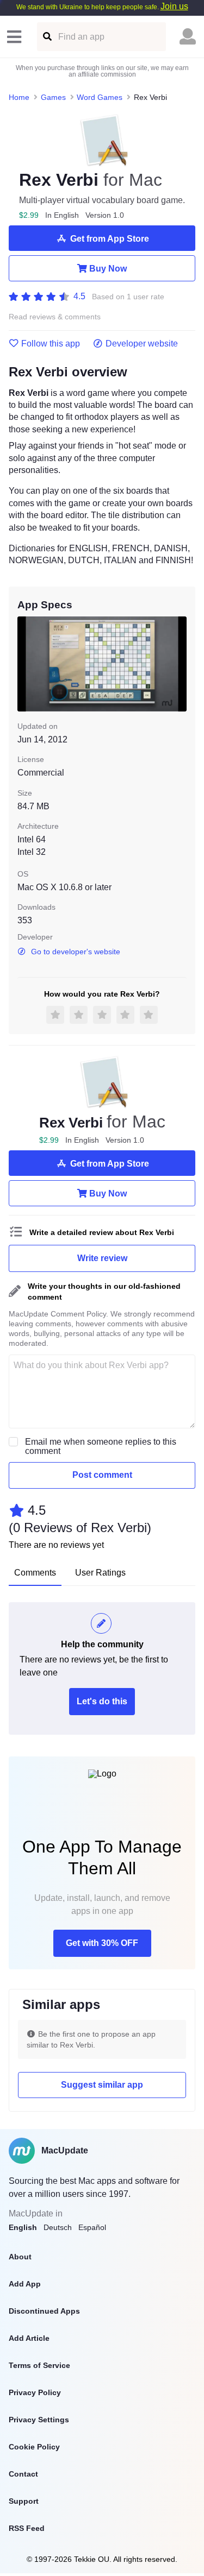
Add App (25, 2284)
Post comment (102, 1475)
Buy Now (108, 269)
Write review (102, 1258)
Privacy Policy (35, 2392)
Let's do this (102, 1701)
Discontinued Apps (44, 2311)
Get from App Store (110, 239)
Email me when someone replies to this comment (101, 1446)
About (20, 2257)
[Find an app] (47, 37)
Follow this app (51, 344)
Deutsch (58, 2227)
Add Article (29, 2338)
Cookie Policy (34, 2447)
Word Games (100, 97)
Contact (23, 2474)
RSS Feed (27, 2528)
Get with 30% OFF (102, 1943)
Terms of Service (39, 2365)
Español (92, 2227)
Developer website (142, 344)
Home (19, 97)
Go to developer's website (76, 952)
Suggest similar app (102, 2085)
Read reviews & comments (55, 317)
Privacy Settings (39, 2420)
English (23, 2227)
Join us (174, 6)
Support (24, 2501)
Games (53, 97)
